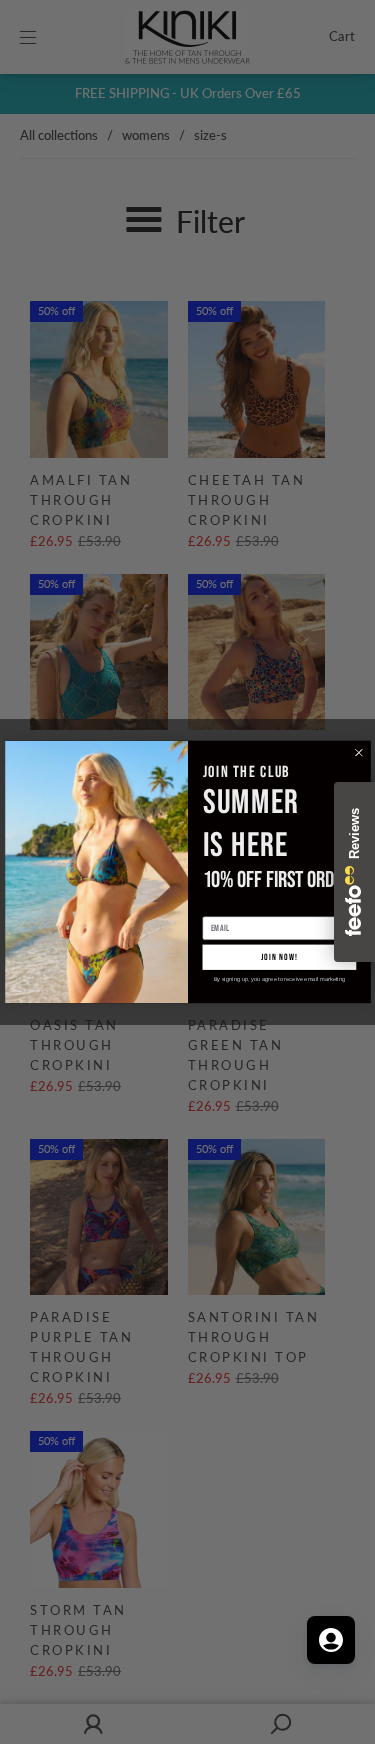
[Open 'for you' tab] (331, 1640)
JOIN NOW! (278, 957)
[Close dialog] (358, 753)
